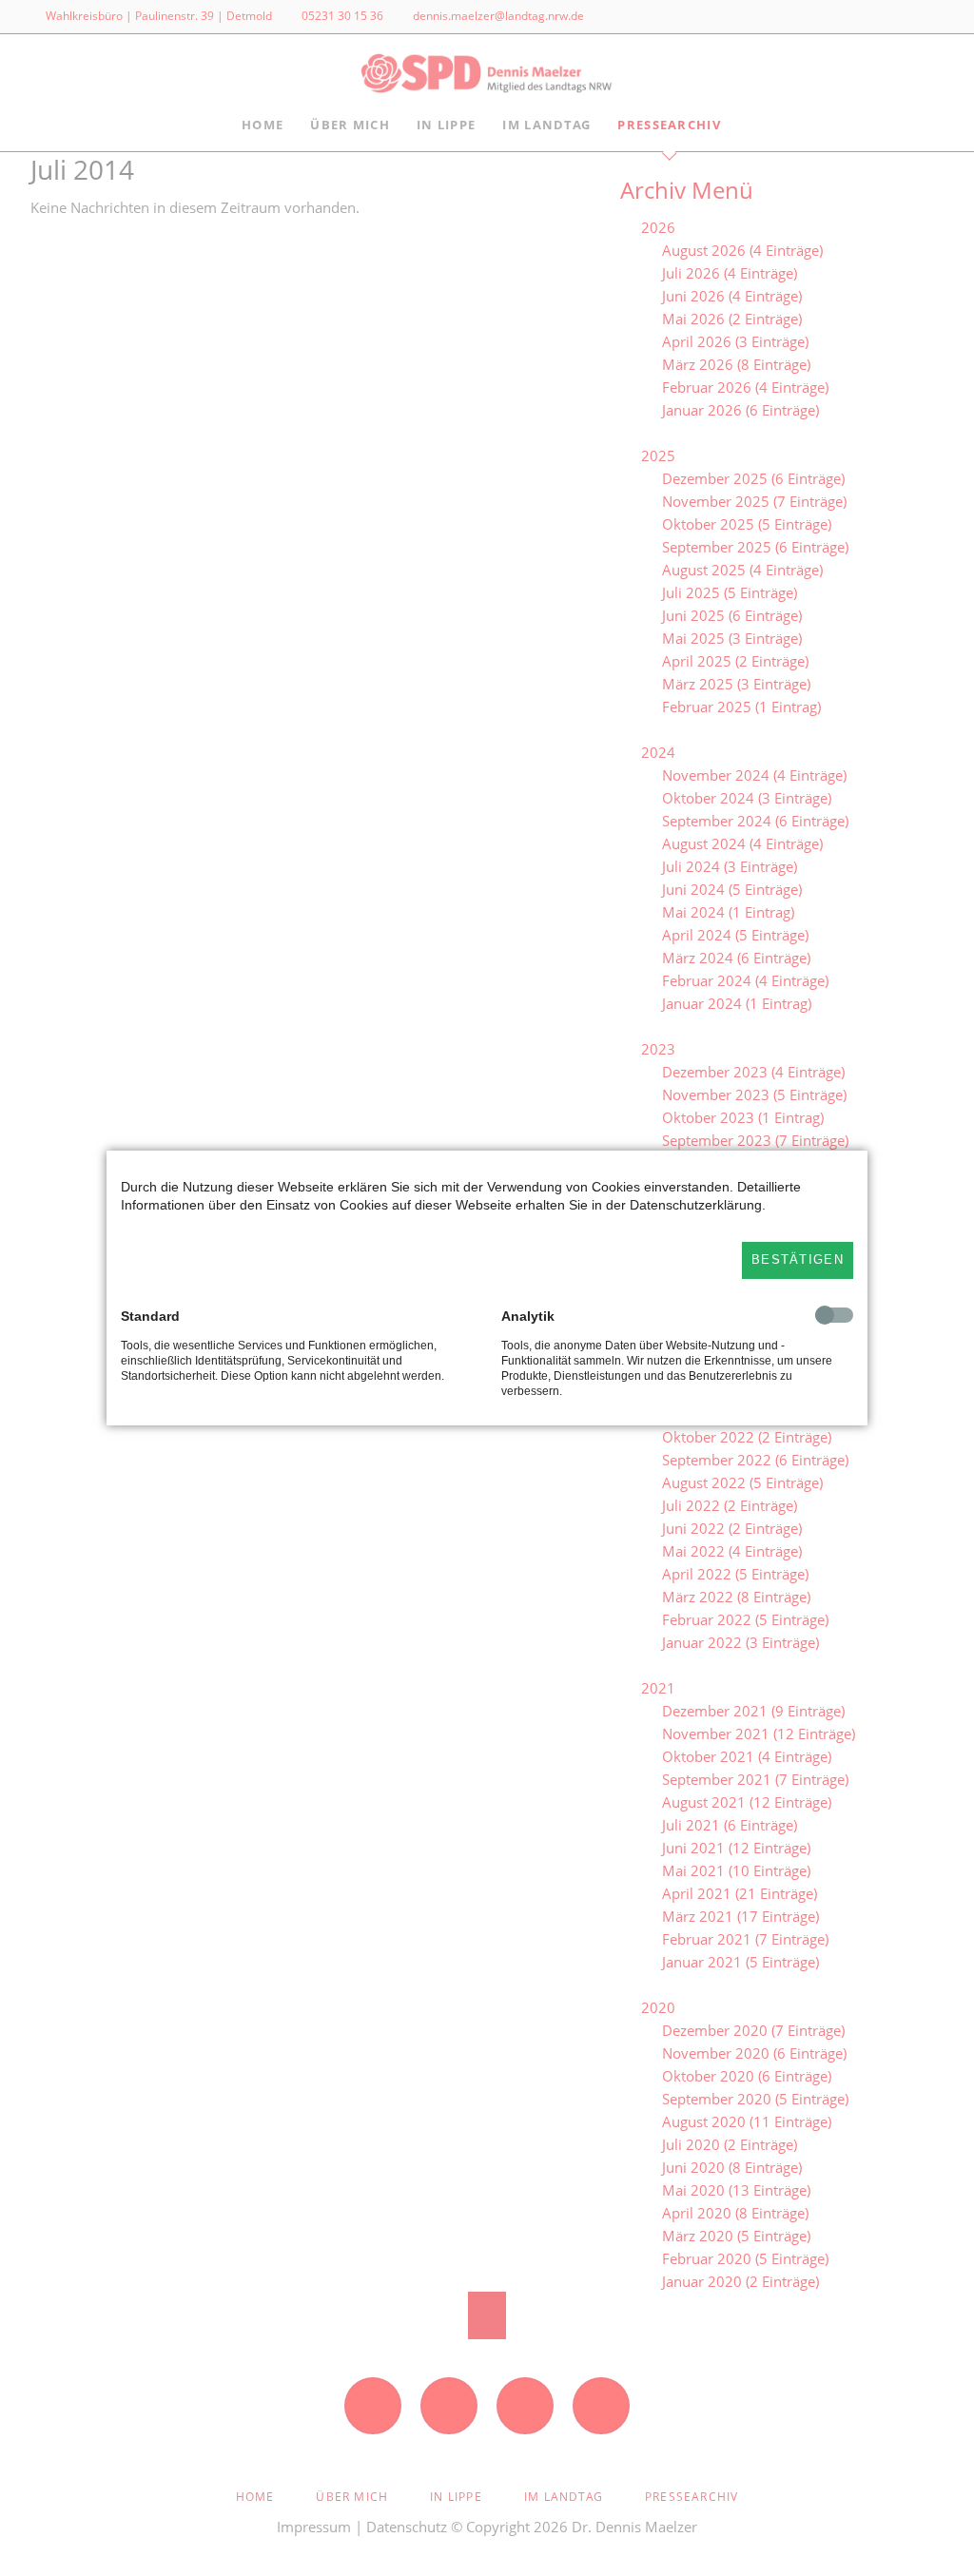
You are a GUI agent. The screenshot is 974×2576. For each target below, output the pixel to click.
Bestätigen (798, 1259)
